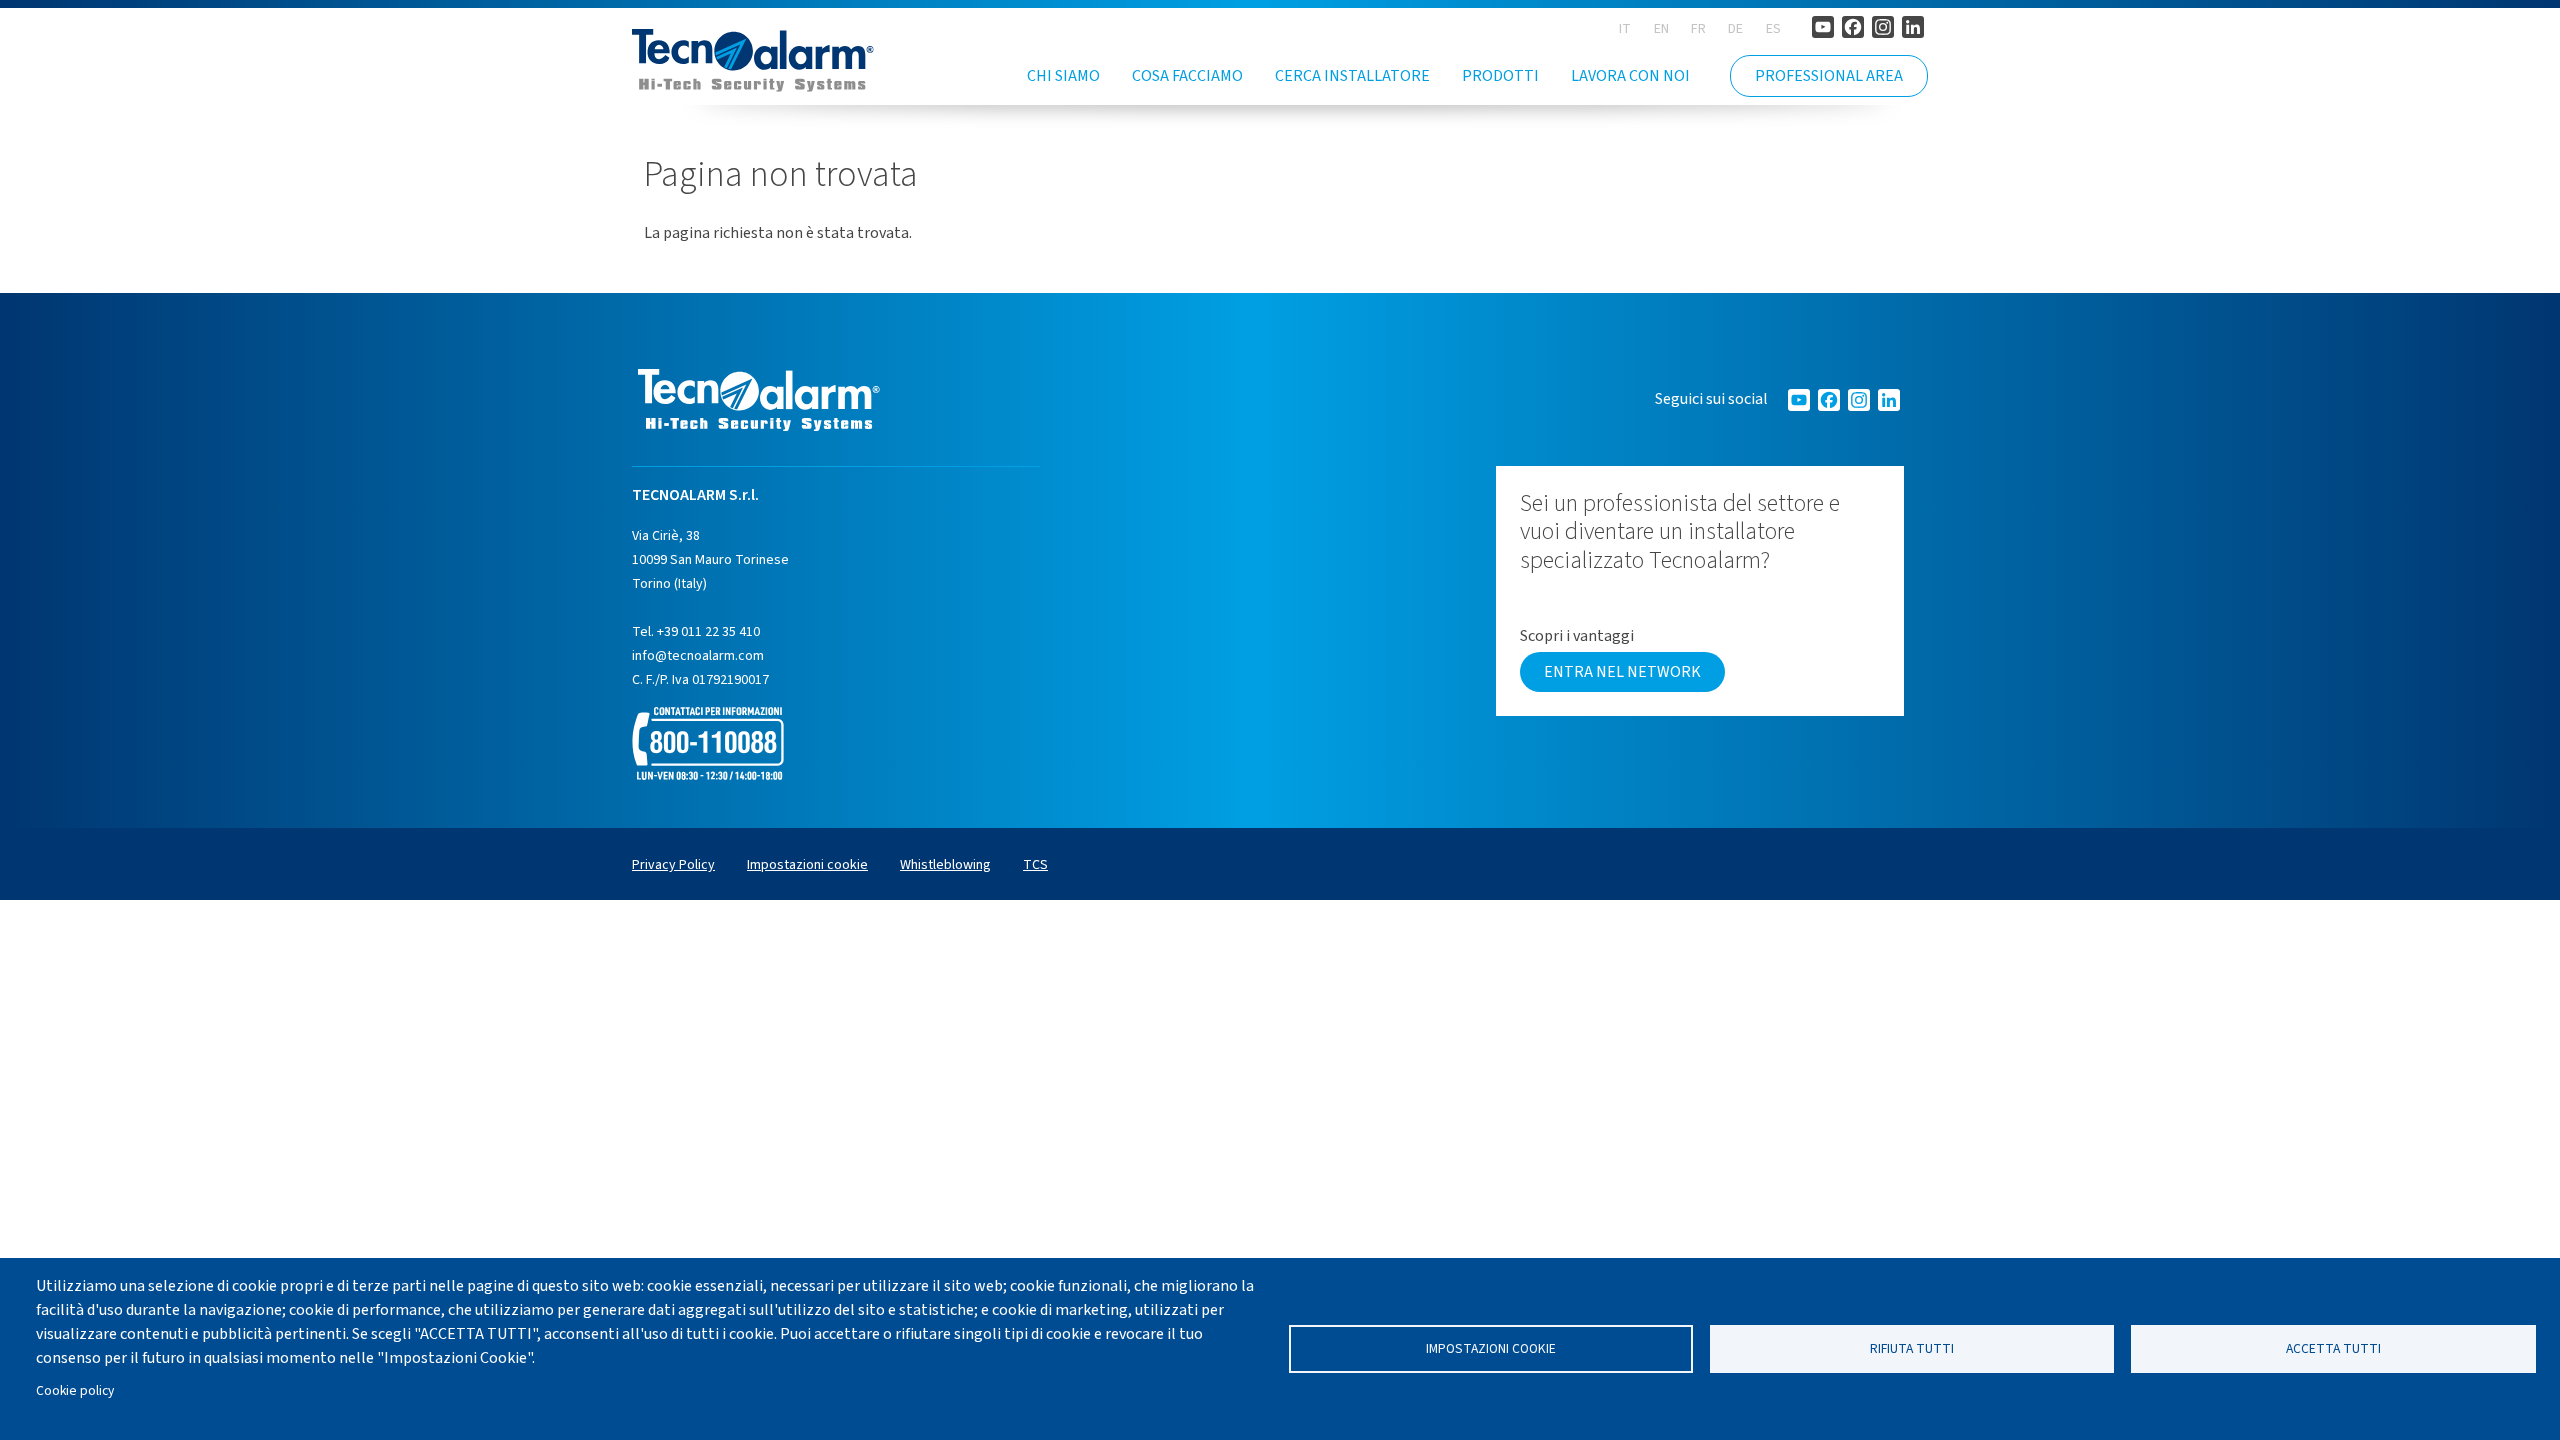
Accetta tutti (2333, 1348)
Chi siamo (1063, 76)
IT (1625, 29)
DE (1735, 29)
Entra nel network (1622, 672)
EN (1661, 29)
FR (1698, 29)
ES (1773, 29)
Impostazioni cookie (1491, 1348)
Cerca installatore (1352, 76)
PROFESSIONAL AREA (1829, 76)
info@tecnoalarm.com (698, 656)
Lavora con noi (1630, 76)
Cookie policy (75, 1390)
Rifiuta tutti (1912, 1348)
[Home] (753, 60)
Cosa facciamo (1187, 76)
